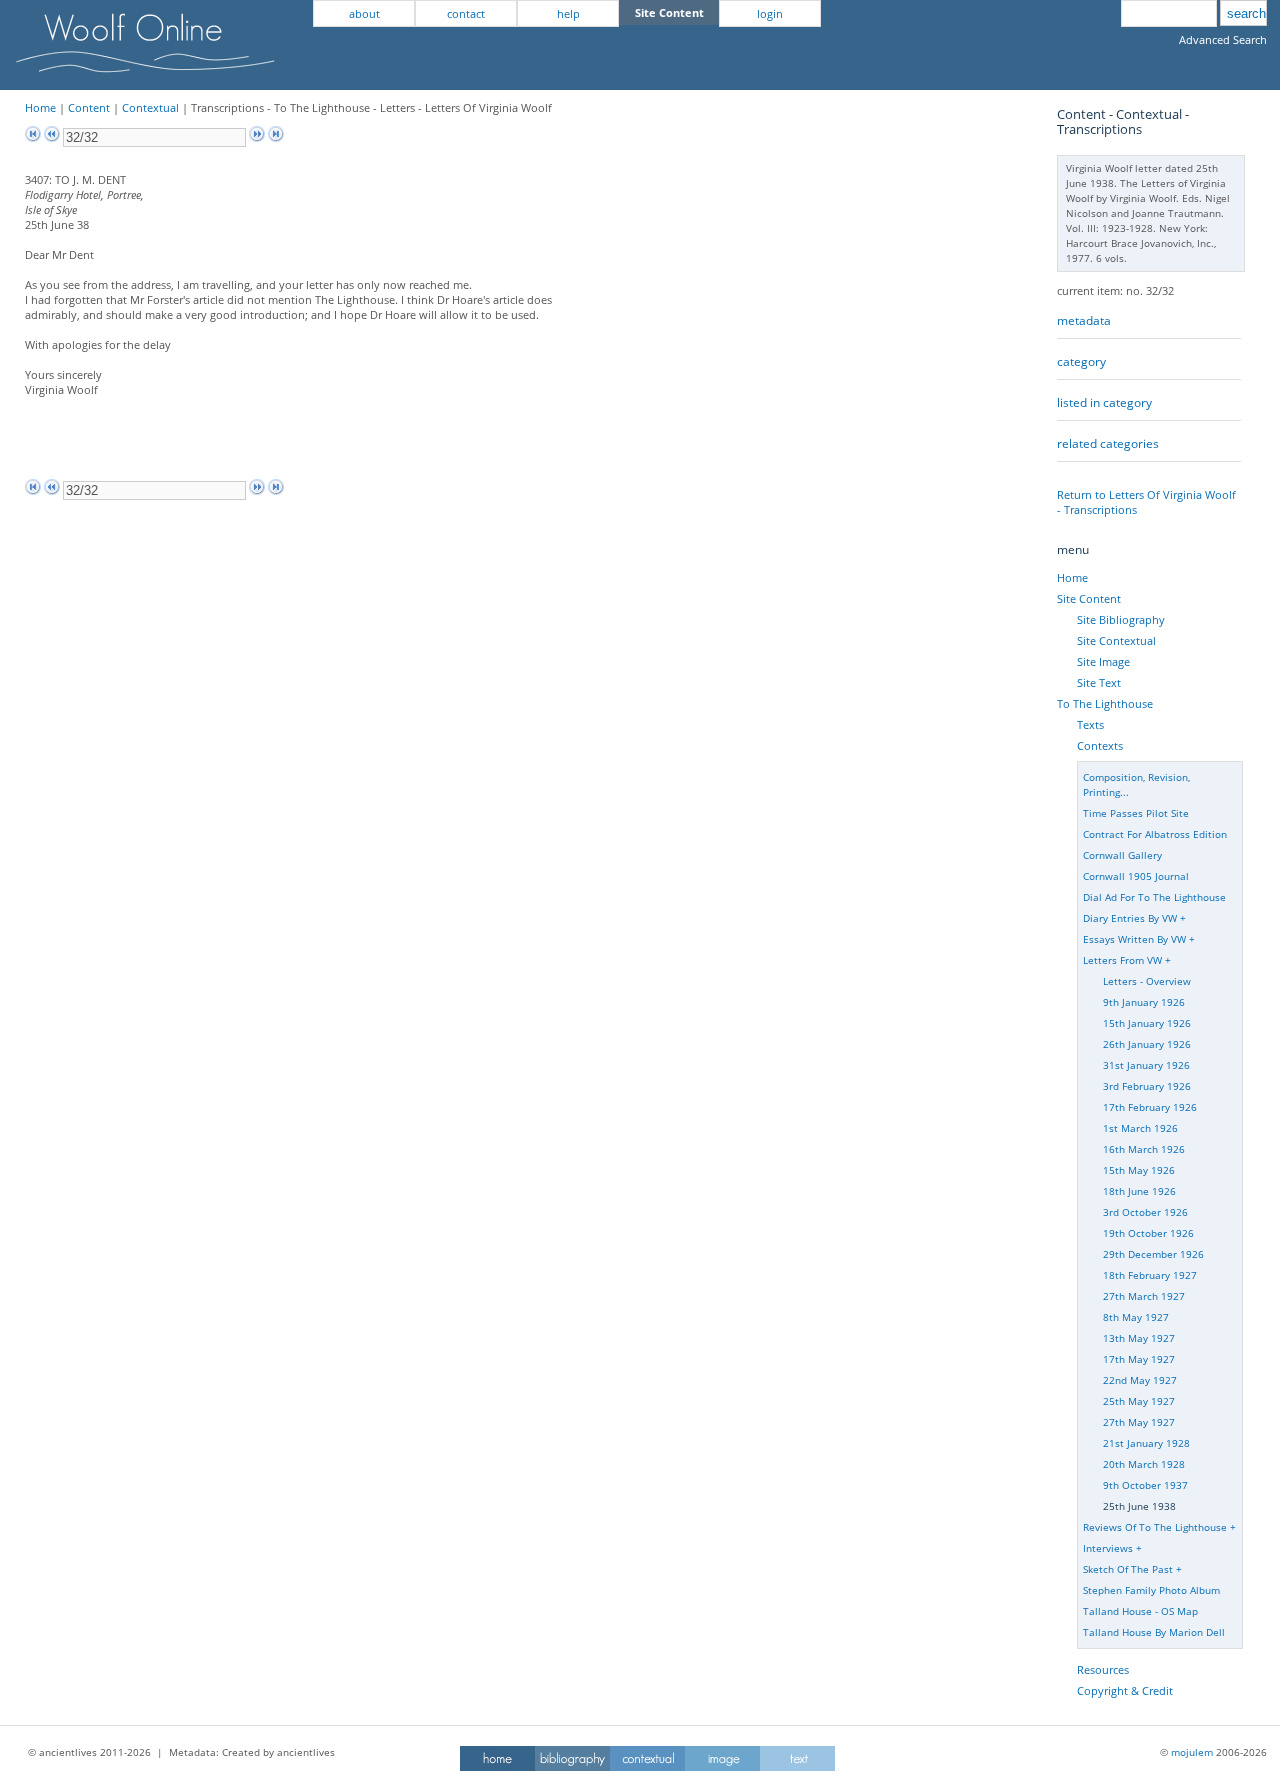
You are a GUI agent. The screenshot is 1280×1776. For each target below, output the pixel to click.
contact (466, 13)
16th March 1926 (1144, 1149)
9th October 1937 (1145, 1485)
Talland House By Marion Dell (1154, 1632)
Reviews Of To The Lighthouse (1155, 1527)
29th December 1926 (1153, 1254)
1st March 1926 (1140, 1128)
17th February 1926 (1150, 1107)
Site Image (1103, 661)
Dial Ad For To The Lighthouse (1154, 897)
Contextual (150, 107)
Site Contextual (1116, 640)
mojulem (1192, 1752)
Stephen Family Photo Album (1151, 1590)
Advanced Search (1223, 39)
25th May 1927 (1139, 1401)
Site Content (1089, 598)
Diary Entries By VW (1130, 918)
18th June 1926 (1139, 1191)
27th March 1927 (1144, 1296)
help (568, 13)
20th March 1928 (1144, 1464)
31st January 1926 (1146, 1065)
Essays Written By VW (1134, 939)
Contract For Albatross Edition (1155, 834)
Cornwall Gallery (1122, 855)
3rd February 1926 (1147, 1086)
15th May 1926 (1139, 1170)
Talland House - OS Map (1140, 1611)
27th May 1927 (1139, 1422)
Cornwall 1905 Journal (1136, 876)
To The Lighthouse (1105, 703)
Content (89, 107)
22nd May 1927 (1140, 1380)
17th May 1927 (1139, 1359)
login (770, 13)
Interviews (1108, 1548)
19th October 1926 (1148, 1233)
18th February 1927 (1150, 1275)
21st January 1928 (1146, 1443)
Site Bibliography (1121, 619)
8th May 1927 (1136, 1317)
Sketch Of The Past (1128, 1569)
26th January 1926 (1147, 1044)
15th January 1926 (1147, 1023)
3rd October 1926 (1145, 1212)
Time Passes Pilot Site (1136, 813)
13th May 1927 (1139, 1338)
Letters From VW (1122, 960)
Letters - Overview (1147, 981)
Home (40, 107)
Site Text (1099, 682)
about (364, 13)
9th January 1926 (1144, 1002)
